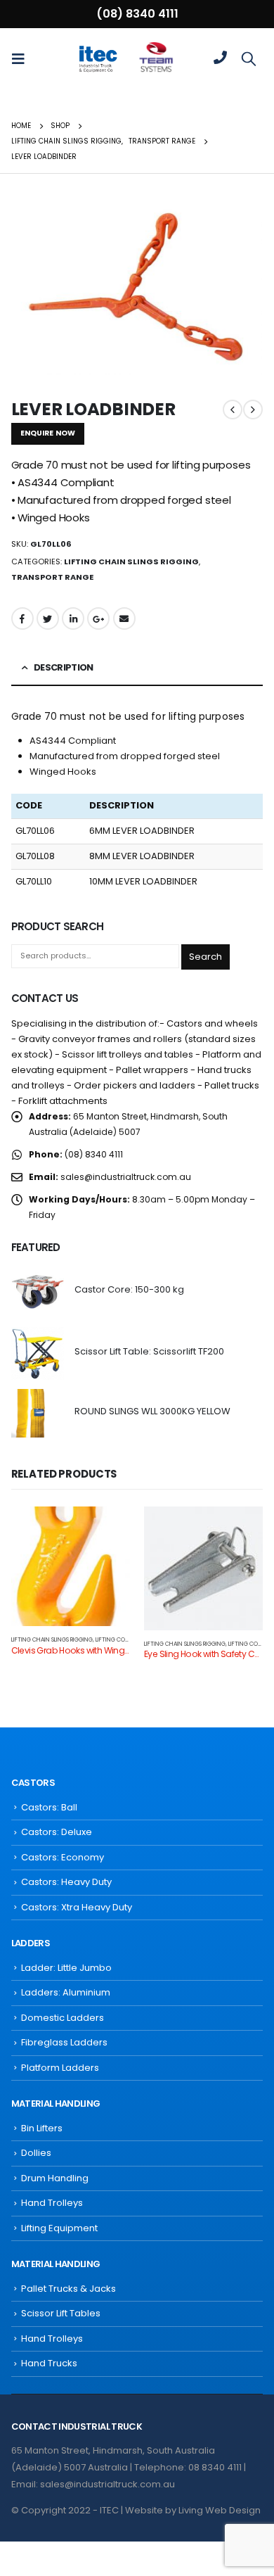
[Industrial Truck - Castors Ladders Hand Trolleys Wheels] (98, 58)
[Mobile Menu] (22, 58)
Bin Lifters (42, 2128)
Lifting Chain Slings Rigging (131, 561)
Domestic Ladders (63, 2018)
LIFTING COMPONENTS (125, 1639)
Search (205, 957)
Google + (98, 618)
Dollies (36, 2153)
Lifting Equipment (59, 2228)
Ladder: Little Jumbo (66, 1968)
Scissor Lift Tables (61, 2313)
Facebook (22, 618)
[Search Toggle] (249, 58)
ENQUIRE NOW (48, 433)
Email (124, 618)
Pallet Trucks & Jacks (68, 2289)
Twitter (48, 618)
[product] (38, 1292)
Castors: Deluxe (57, 1832)
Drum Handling (55, 2178)
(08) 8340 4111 (137, 14)
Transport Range (52, 577)
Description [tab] (64, 667)
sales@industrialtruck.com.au (126, 1177)
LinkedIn (73, 618)
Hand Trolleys (52, 2203)
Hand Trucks (49, 2363)
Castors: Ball (49, 1807)
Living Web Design (220, 2510)
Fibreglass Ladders (64, 2042)
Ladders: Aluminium (66, 1992)
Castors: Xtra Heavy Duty (77, 1907)
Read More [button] (107, 1530)
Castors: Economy (63, 1857)
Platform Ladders (60, 2068)
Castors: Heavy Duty (66, 1882)
